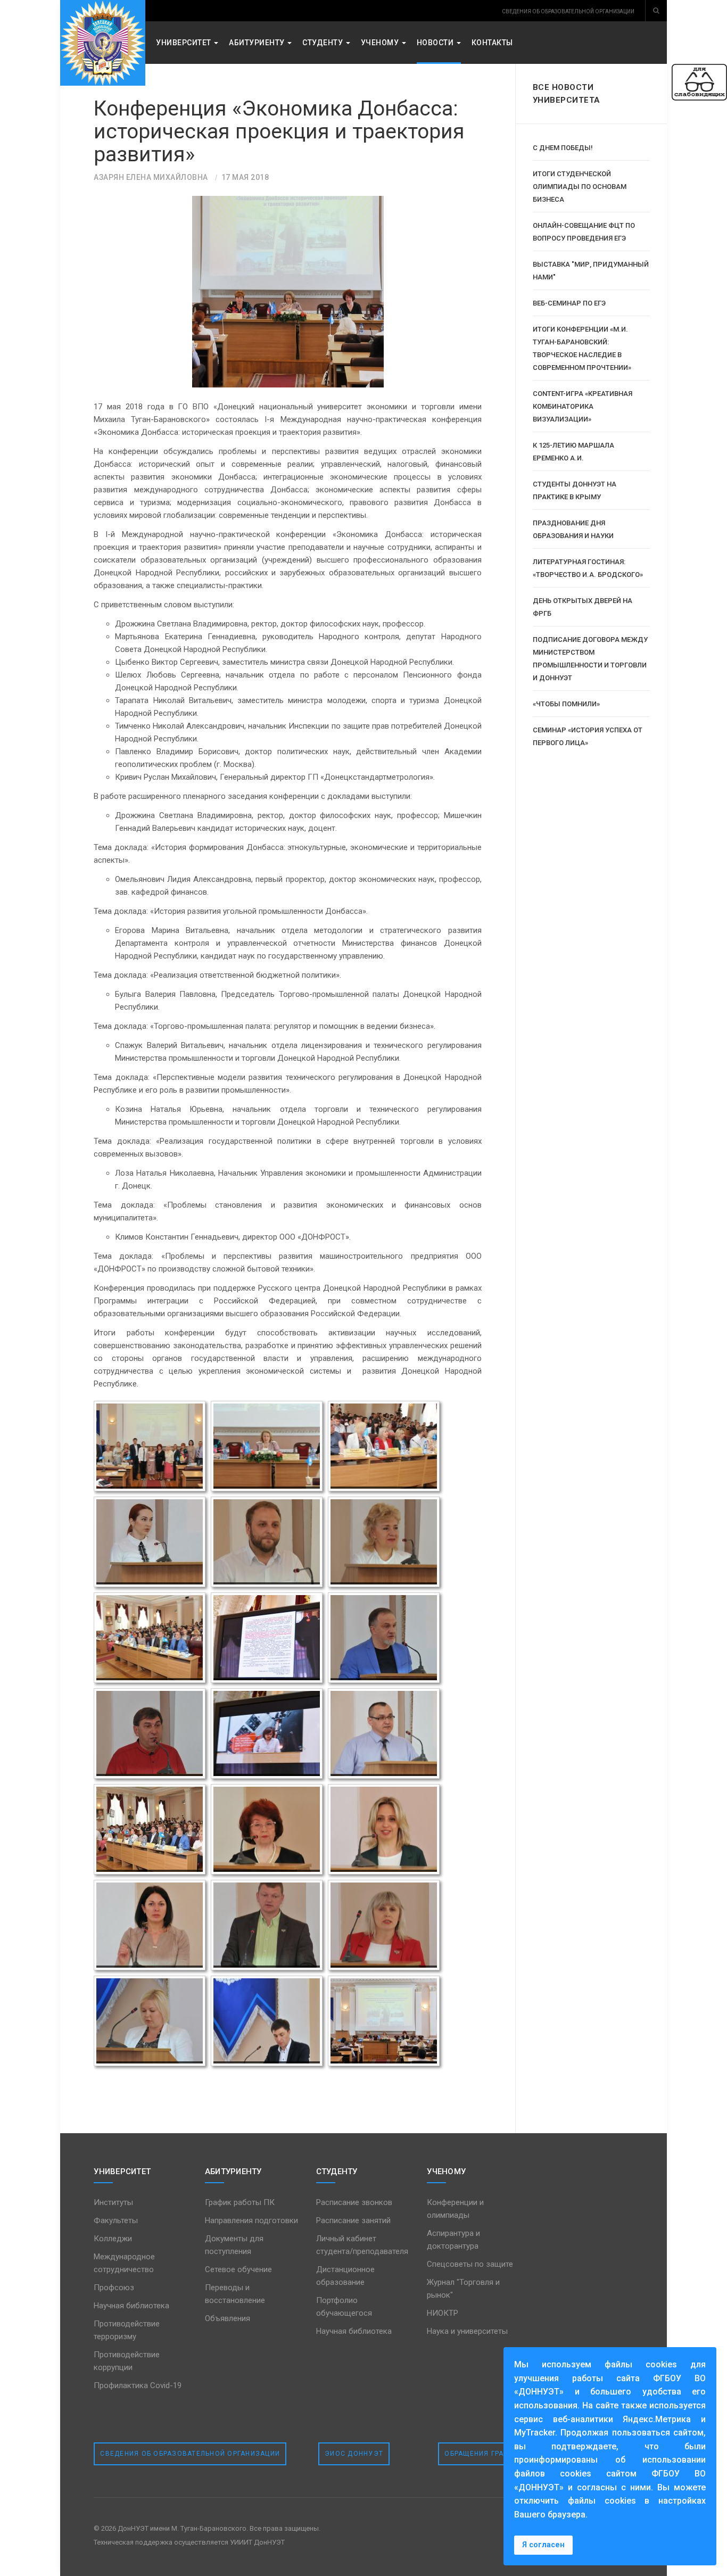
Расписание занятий (353, 2220)
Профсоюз (114, 2288)
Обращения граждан (485, 2454)
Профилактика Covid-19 (138, 2385)
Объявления (228, 2318)
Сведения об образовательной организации (190, 2454)
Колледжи (113, 2239)
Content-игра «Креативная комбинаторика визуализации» (583, 406)
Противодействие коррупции (127, 2361)
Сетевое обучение (238, 2269)
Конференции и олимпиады (455, 2209)
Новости (436, 43)
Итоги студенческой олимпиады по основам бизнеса (580, 187)
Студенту (324, 43)
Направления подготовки (251, 2220)
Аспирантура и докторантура (453, 2240)
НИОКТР (443, 2313)
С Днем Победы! (563, 148)
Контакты (492, 43)
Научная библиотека (131, 2306)
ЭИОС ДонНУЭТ (354, 2454)
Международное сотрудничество (124, 2263)
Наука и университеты (467, 2331)
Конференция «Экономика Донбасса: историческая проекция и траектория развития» (279, 131)
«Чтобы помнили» (566, 704)
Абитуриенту (258, 43)
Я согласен (543, 2545)
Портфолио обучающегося (344, 2307)
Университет (184, 43)
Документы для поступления (234, 2245)
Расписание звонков (354, 2202)
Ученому (381, 43)
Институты (113, 2202)
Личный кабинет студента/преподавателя (362, 2245)
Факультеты (116, 2220)
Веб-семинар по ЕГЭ (569, 303)
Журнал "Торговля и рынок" (463, 2289)
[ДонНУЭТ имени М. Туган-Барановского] (103, 43)
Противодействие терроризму (127, 2330)
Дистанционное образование (345, 2276)
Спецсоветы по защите (470, 2264)
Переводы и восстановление (235, 2294)
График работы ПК (240, 2202)
